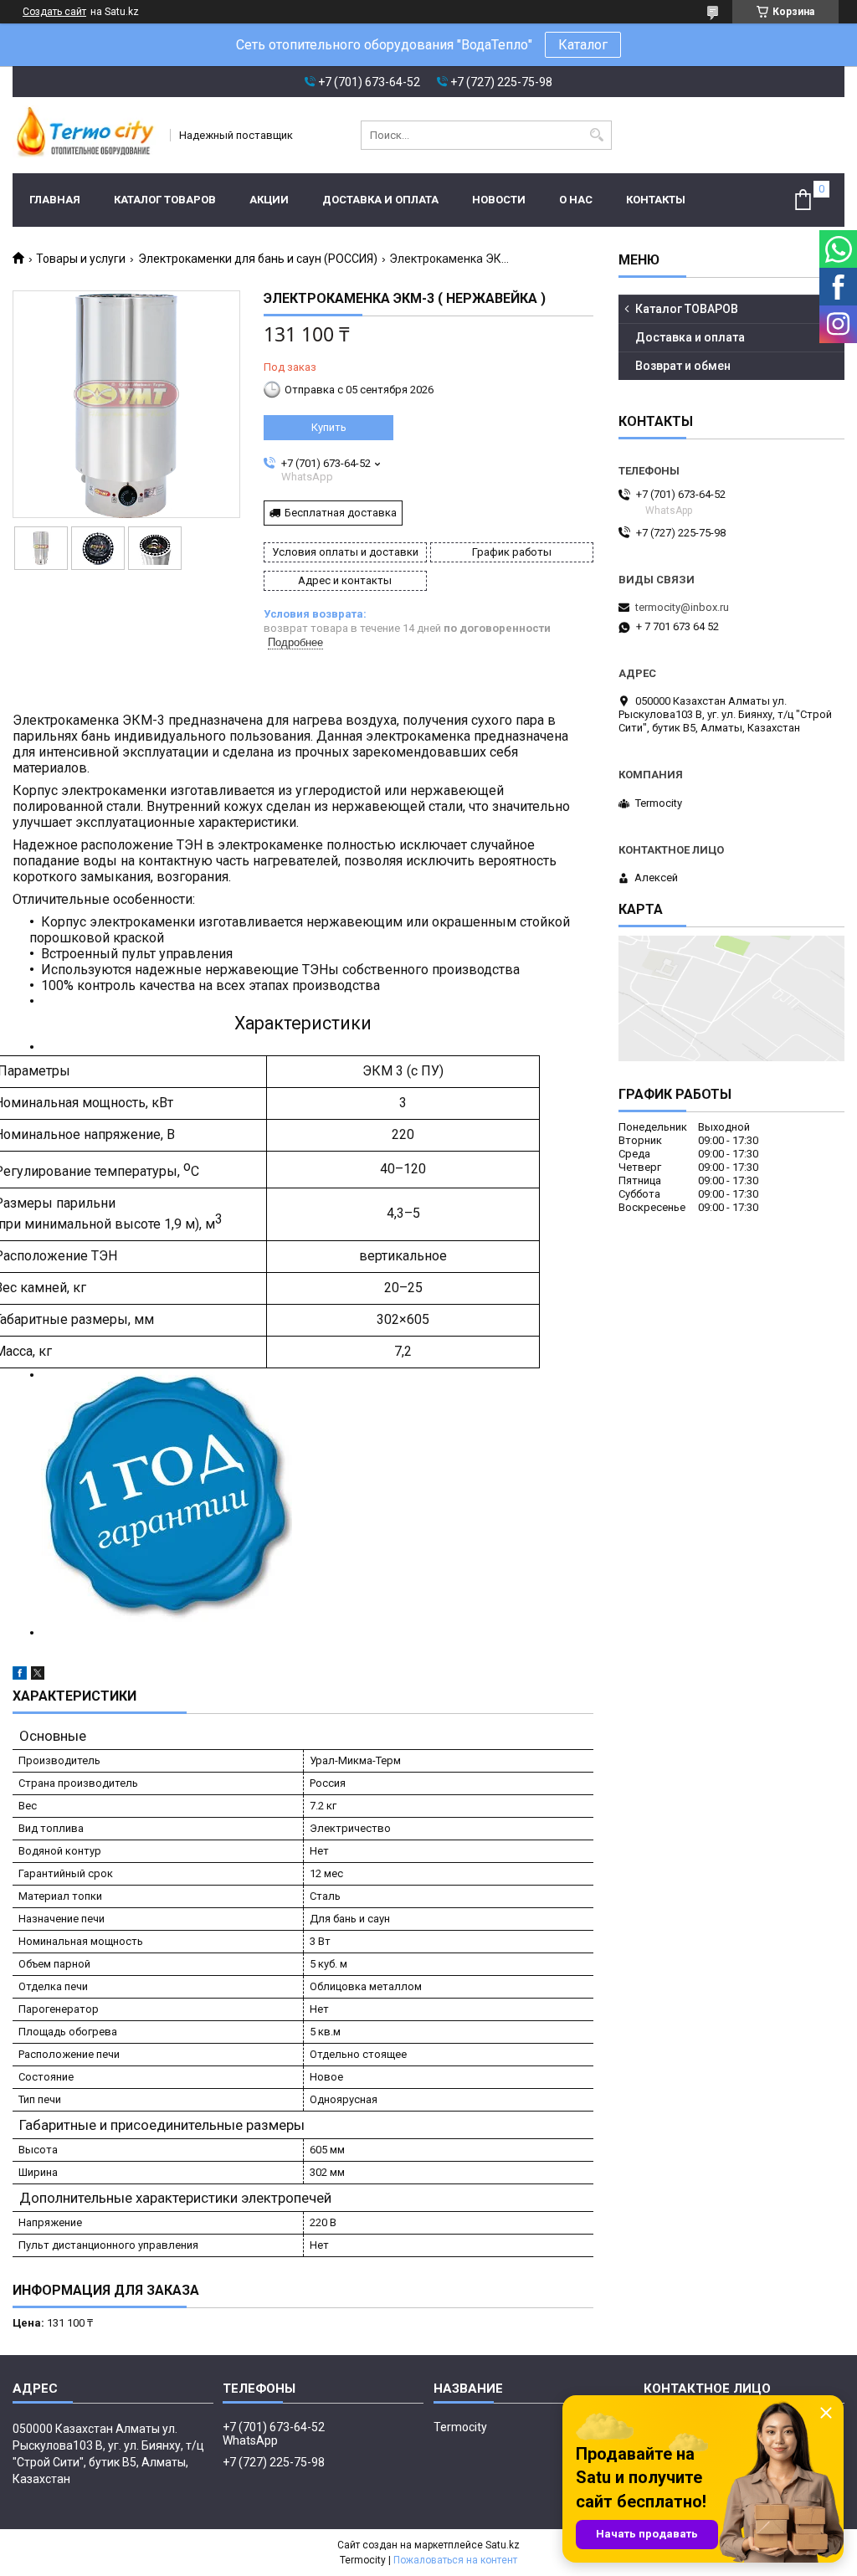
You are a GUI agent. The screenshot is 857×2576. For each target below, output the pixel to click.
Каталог (583, 45)
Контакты (656, 200)
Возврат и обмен (683, 366)
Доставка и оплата (380, 200)
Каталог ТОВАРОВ (165, 200)
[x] (38, 1676)
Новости (499, 200)
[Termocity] (86, 135)
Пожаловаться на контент (455, 2560)
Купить (329, 427)
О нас (576, 200)
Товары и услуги (81, 259)
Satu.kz (503, 2545)
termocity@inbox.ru (682, 607)
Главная (55, 200)
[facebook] (20, 1676)
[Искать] (597, 135)
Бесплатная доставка (341, 513)
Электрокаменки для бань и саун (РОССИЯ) (258, 259)
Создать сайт (54, 12)
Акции (269, 200)
